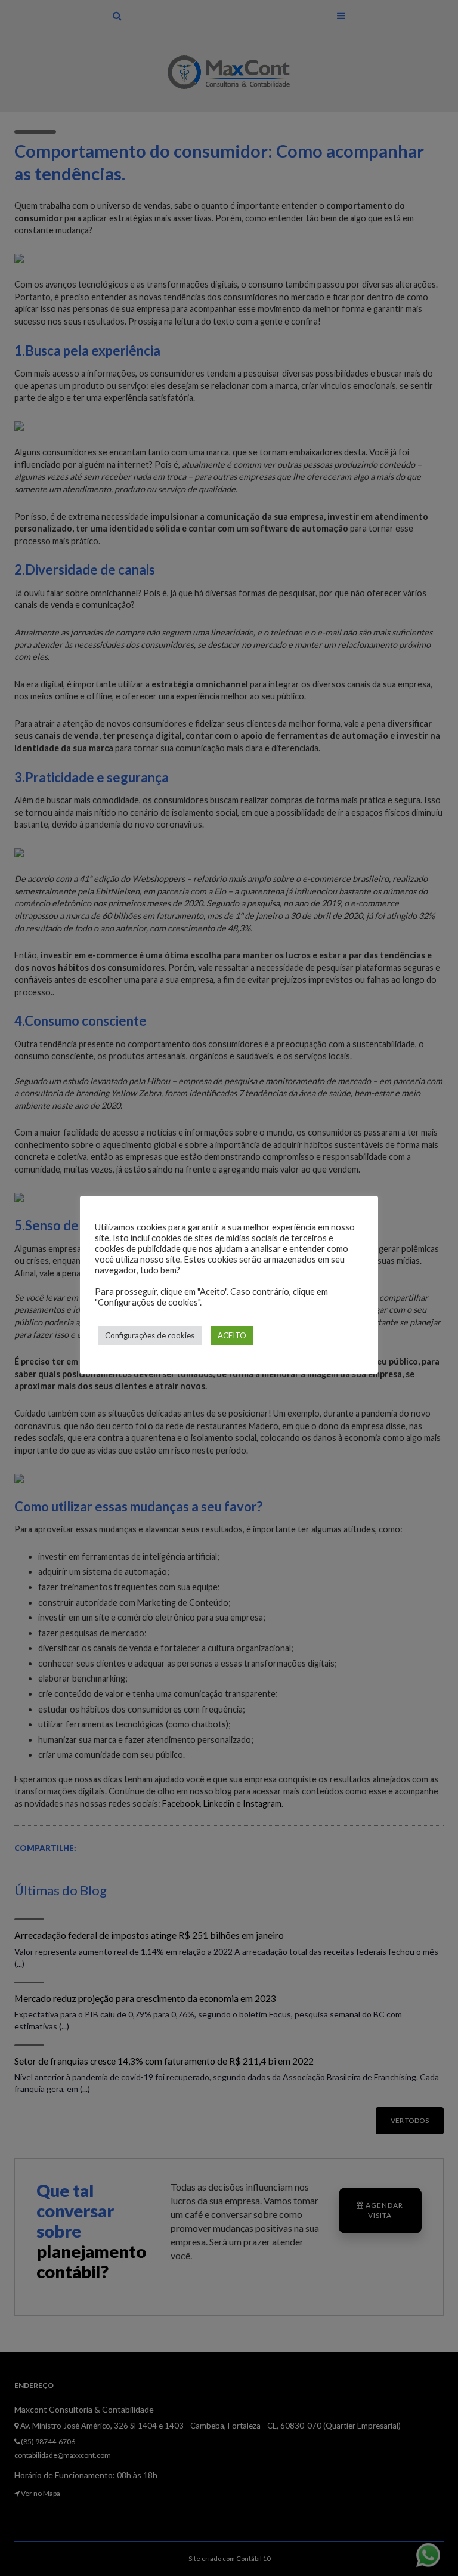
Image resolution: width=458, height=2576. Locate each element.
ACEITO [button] (232, 1335)
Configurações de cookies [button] (150, 1335)
